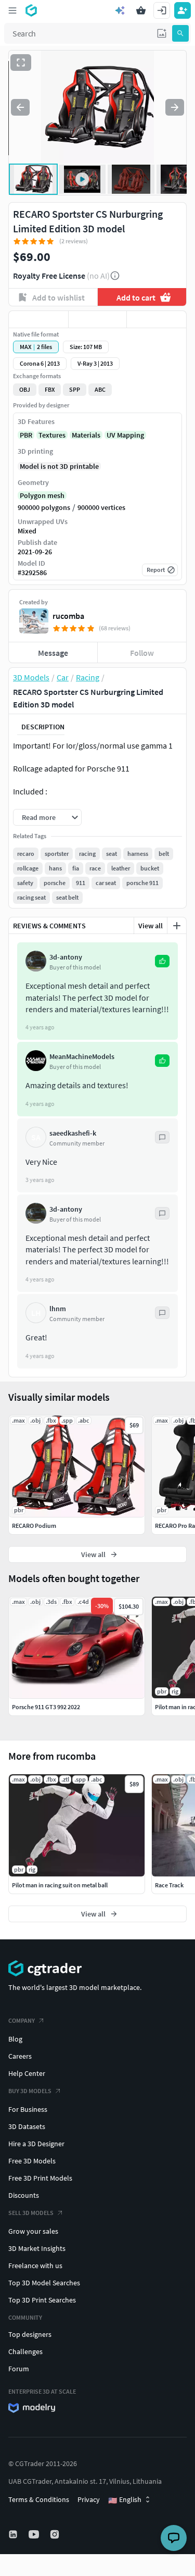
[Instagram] (56, 2534)
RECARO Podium (34, 1526)
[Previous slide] (20, 107)
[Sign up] (183, 10)
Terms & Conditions (39, 2499)
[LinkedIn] (14, 2534)
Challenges (25, 2351)
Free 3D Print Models (40, 2178)
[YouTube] (35, 2534)
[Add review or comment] (177, 926)
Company (22, 2020)
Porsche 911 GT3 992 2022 (46, 1707)
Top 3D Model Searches (44, 2283)
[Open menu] (12, 10)
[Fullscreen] (21, 63)
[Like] (38, 319)
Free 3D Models (32, 2161)
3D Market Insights (37, 2248)
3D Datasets (27, 2126)
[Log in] (162, 10)
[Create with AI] (120, 10)
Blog (15, 2039)
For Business (28, 2109)
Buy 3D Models (30, 2091)
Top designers (30, 2334)
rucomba (68, 616)
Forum (19, 2369)
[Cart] (141, 10)
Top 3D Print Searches (42, 2300)
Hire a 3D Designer (36, 2144)
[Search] (180, 33)
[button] (162, 33)
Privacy (89, 2499)
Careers (20, 2056)
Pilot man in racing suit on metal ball (60, 1885)
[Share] (157, 319)
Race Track (169, 1885)
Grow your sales (33, 2231)
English (125, 2500)
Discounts (24, 2195)
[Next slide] (175, 107)
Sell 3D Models (31, 2213)
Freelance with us (35, 2266)
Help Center (27, 2073)
